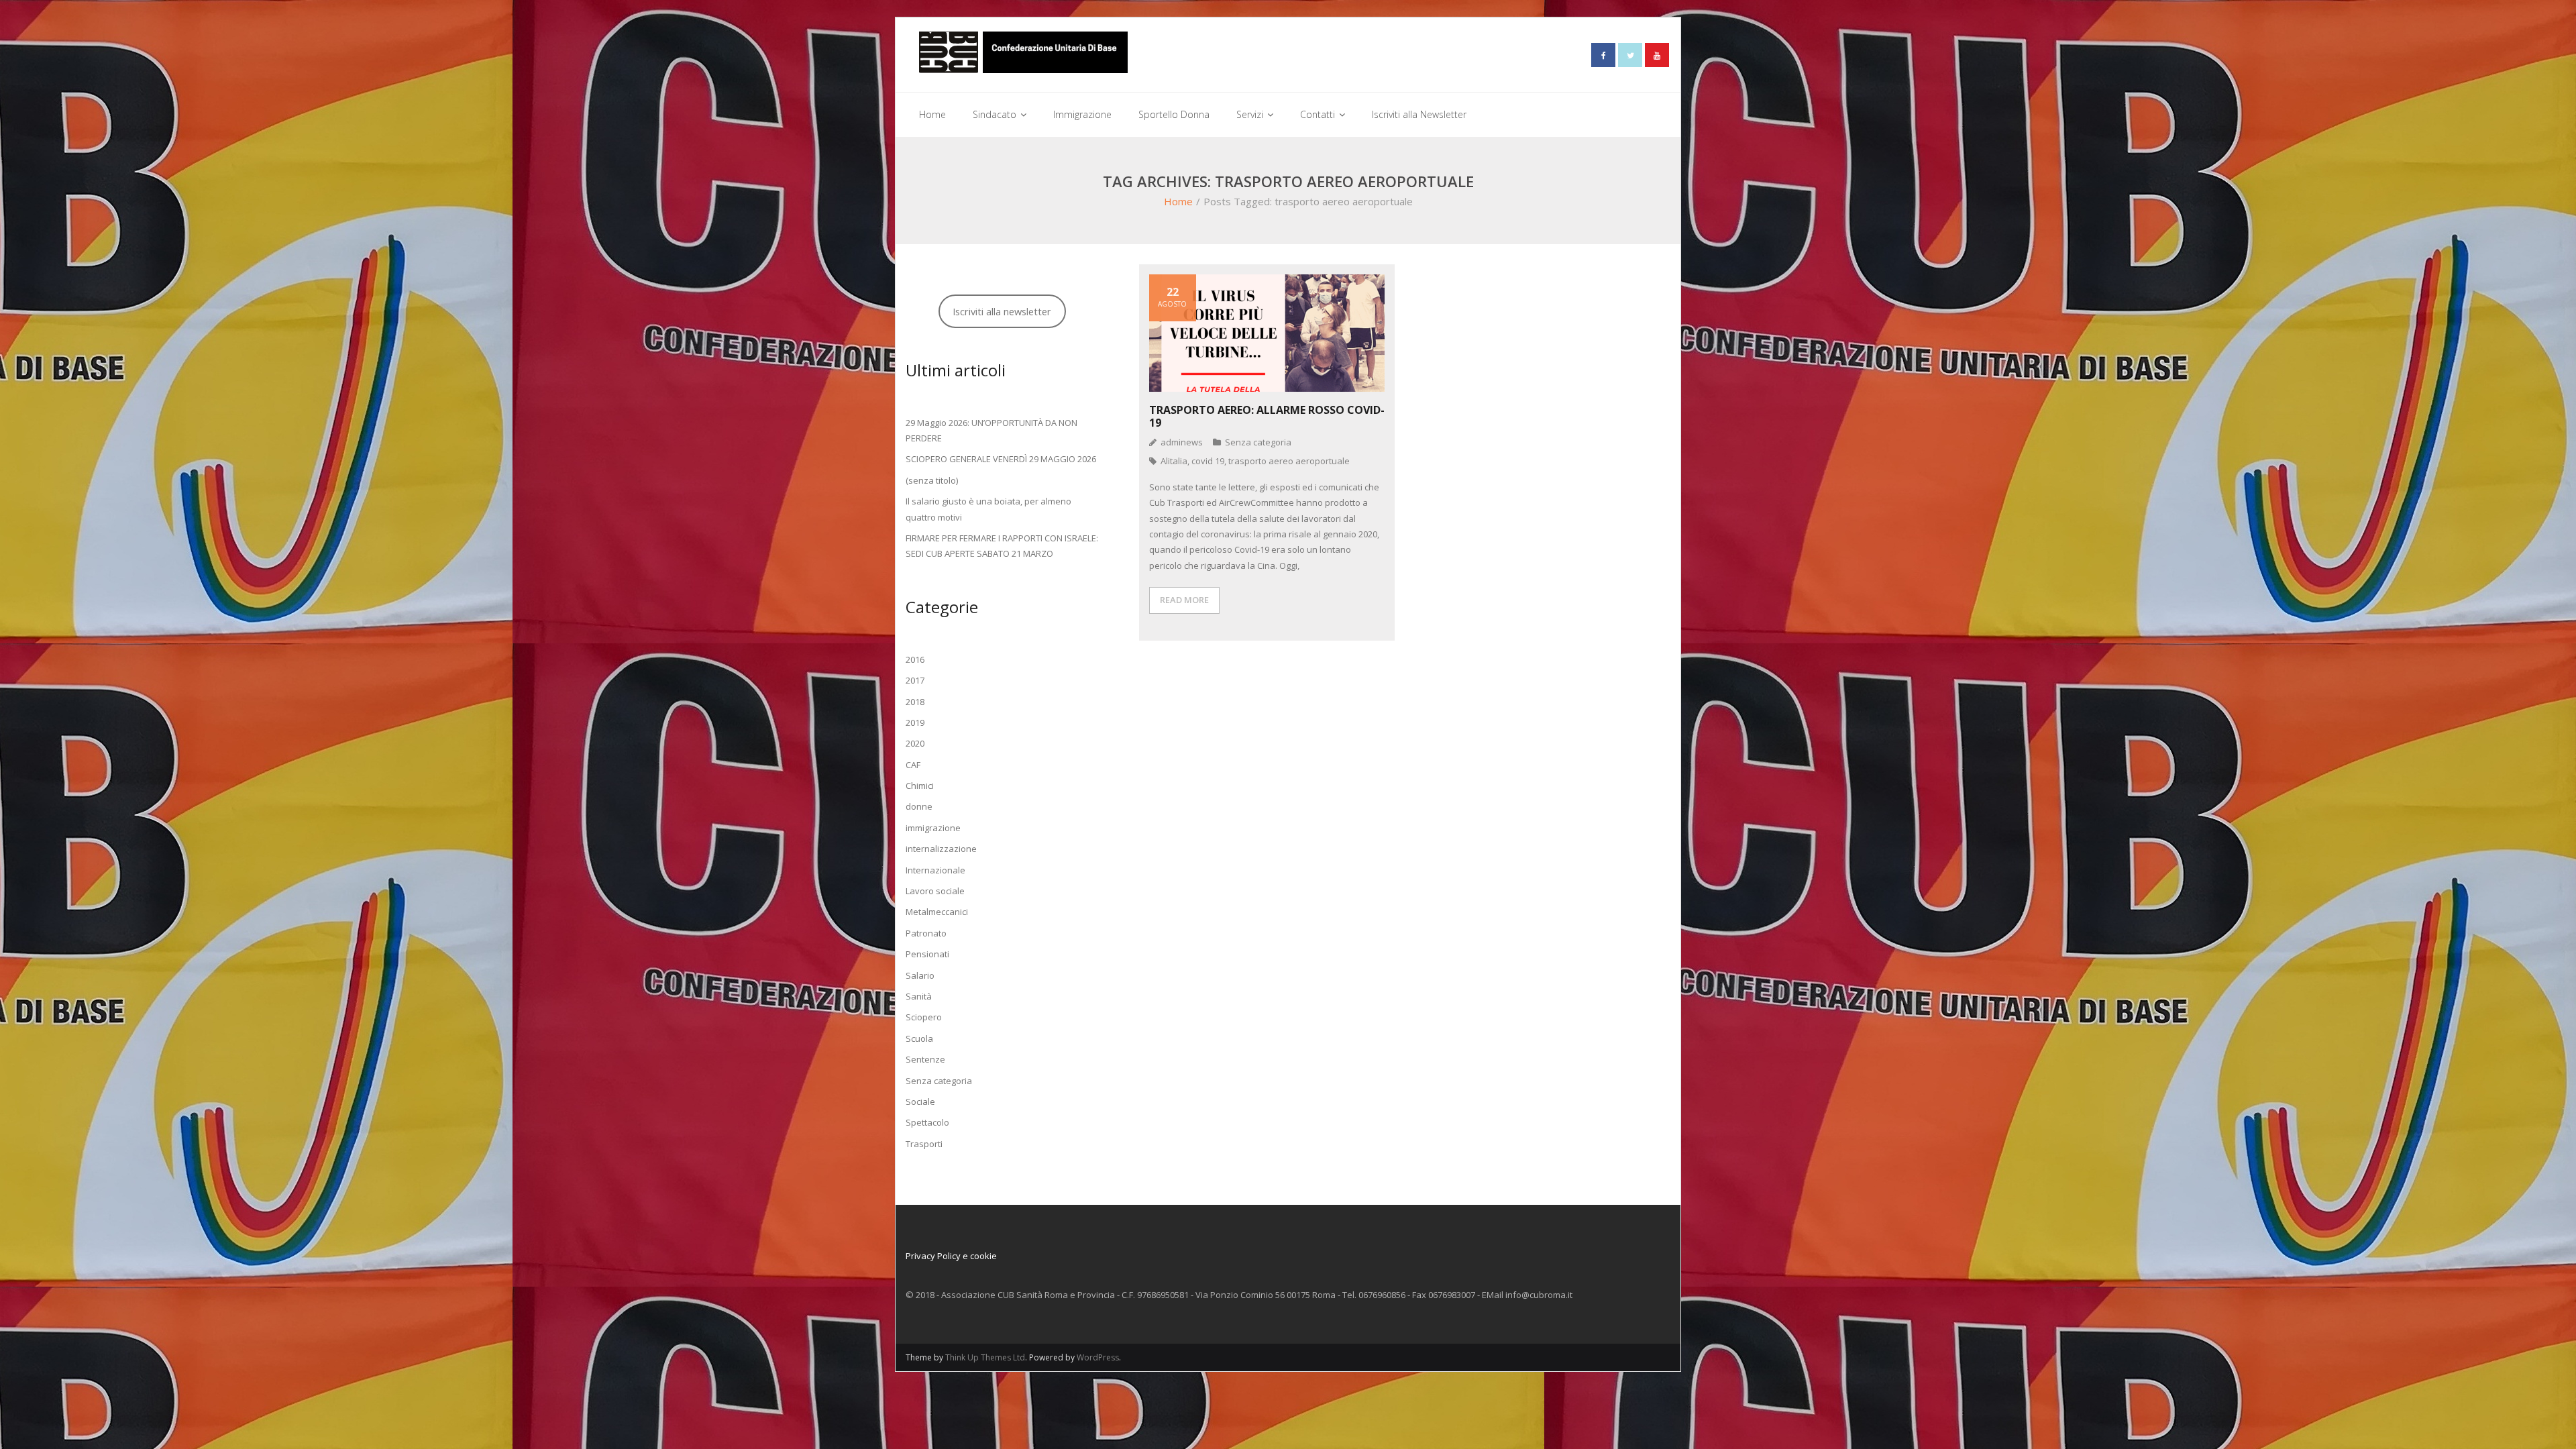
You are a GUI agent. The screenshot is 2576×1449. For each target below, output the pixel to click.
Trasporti (924, 1144)
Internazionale (935, 870)
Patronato (926, 933)
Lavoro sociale (935, 891)
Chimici (920, 786)
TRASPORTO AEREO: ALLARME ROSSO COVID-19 (1267, 416)
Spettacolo (927, 1122)
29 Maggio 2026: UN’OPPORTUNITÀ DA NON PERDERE (991, 430)
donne (919, 806)
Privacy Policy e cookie (951, 1256)
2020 (915, 743)
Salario (920, 975)
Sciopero (924, 1017)
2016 (915, 659)
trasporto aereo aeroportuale (1289, 461)
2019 (915, 722)
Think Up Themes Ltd (985, 1357)
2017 (915, 680)
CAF (913, 765)
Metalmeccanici (937, 912)
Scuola (919, 1038)
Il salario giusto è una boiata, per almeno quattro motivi (988, 509)
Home (1178, 201)
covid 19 (1208, 461)
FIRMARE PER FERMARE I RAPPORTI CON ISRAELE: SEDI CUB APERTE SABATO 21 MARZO (1002, 546)
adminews (1182, 442)
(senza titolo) (932, 480)
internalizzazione (941, 849)
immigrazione (933, 828)
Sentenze (925, 1059)
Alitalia (1174, 461)
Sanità (919, 996)
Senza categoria (1258, 442)
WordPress (1098, 1357)
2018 (915, 702)
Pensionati (927, 954)
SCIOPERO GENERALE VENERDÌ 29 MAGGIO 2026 (1001, 459)
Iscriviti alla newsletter (1002, 311)
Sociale (920, 1102)
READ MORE (1184, 600)
